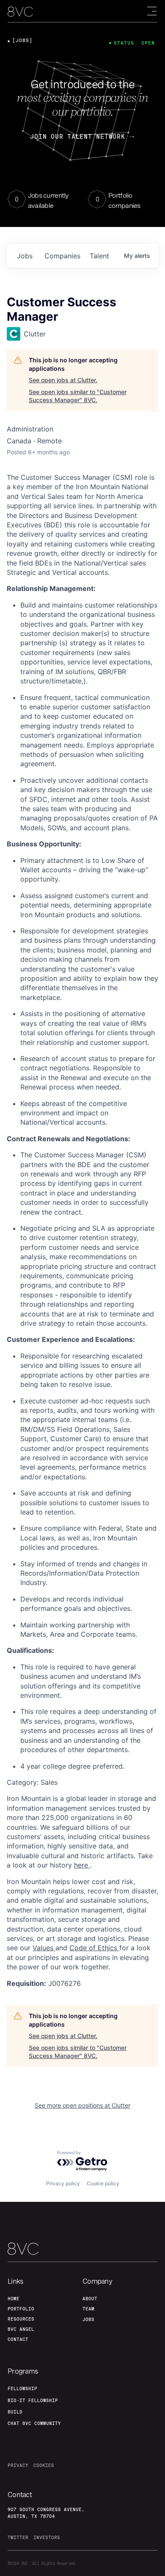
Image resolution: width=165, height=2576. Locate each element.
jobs (25, 256)
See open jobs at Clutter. (63, 380)
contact (18, 2339)
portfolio (21, 2309)
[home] (20, 12)
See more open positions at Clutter (82, 2105)
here (82, 1865)
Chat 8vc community (34, 2423)
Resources (21, 2319)
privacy (18, 2465)
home (14, 2299)
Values (44, 1948)
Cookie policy (103, 2183)
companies (62, 256)
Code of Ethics (94, 1948)
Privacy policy (63, 2183)
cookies (44, 2465)
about (90, 2299)
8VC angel (21, 2329)
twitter (18, 2537)
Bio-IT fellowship (33, 2400)
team (88, 2309)
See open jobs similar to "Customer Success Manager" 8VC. (78, 396)
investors (47, 2537)
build (15, 2412)
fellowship (22, 2388)
